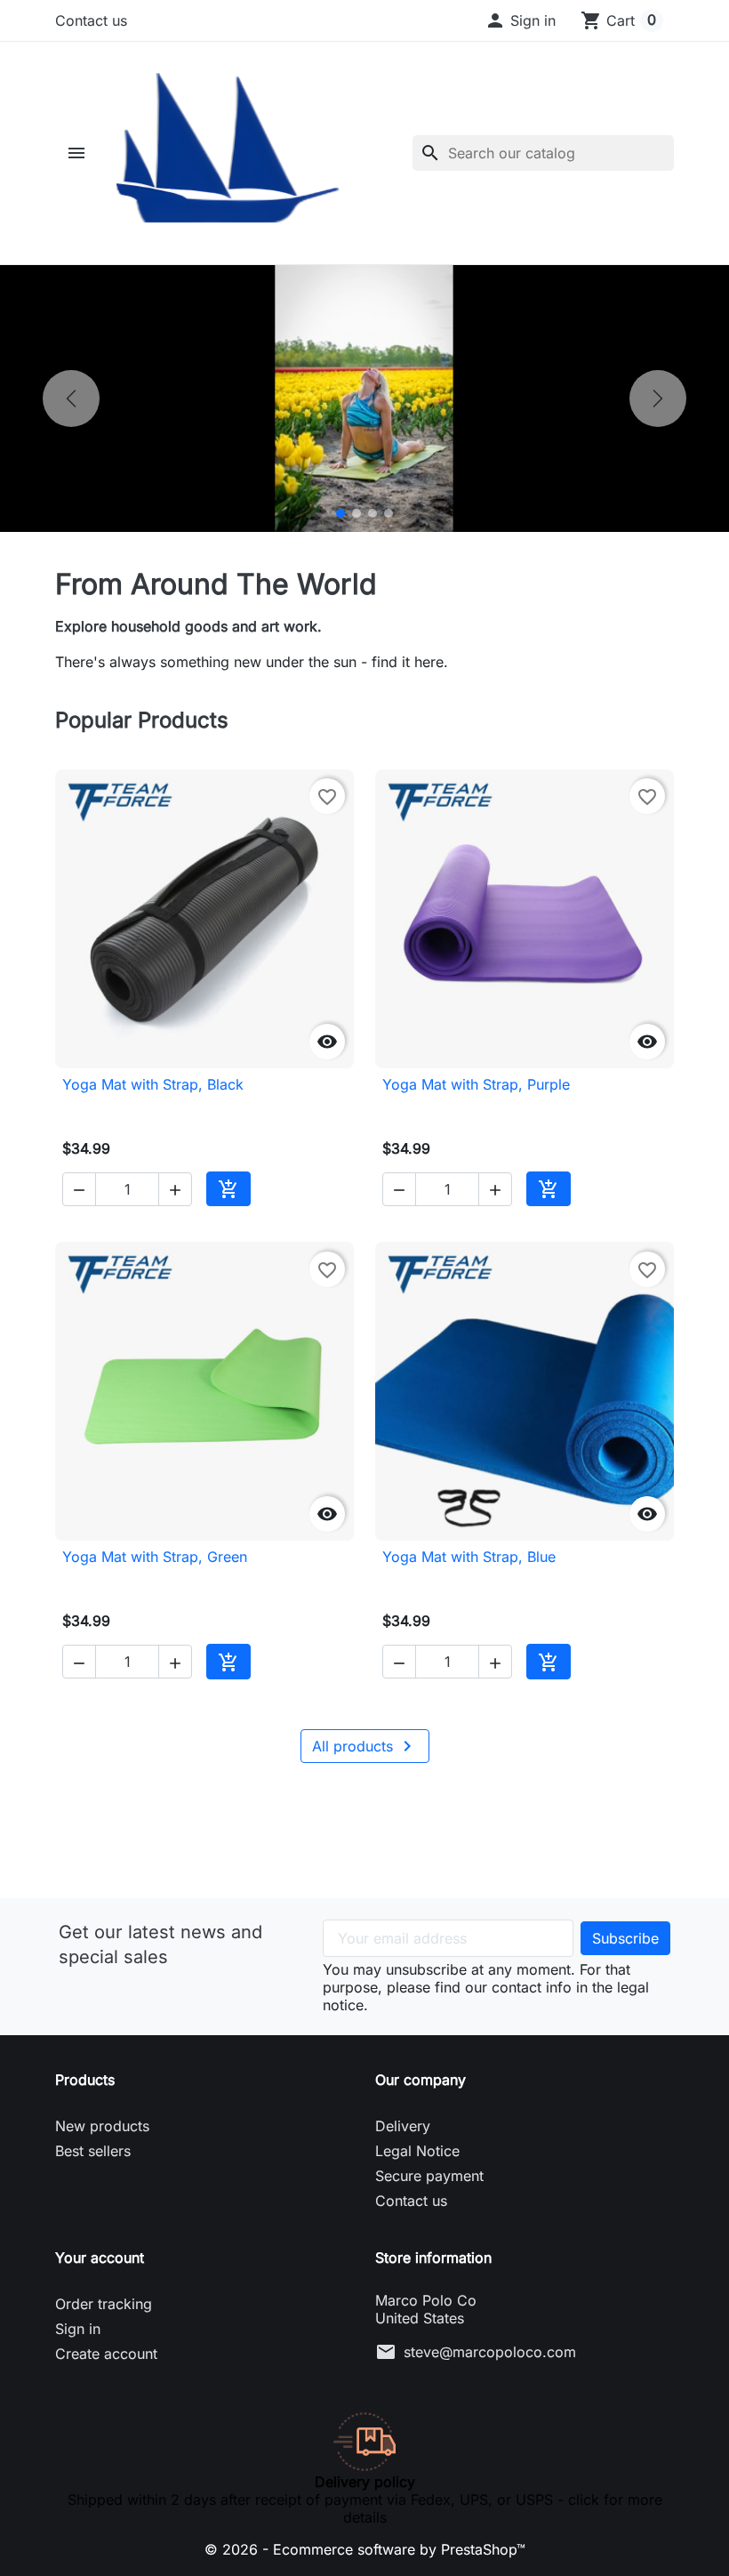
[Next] (658, 398)
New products (102, 2126)
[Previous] (71, 398)
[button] (520, 20)
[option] (364, 398)
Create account (106, 2354)
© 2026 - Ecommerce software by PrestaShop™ (365, 2549)
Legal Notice (417, 2151)
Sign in (78, 2329)
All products (365, 1746)
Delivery (403, 2126)
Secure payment (429, 2176)
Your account (100, 2258)
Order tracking (104, 2304)
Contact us (91, 20)
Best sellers (93, 2151)
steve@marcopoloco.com (490, 2352)
